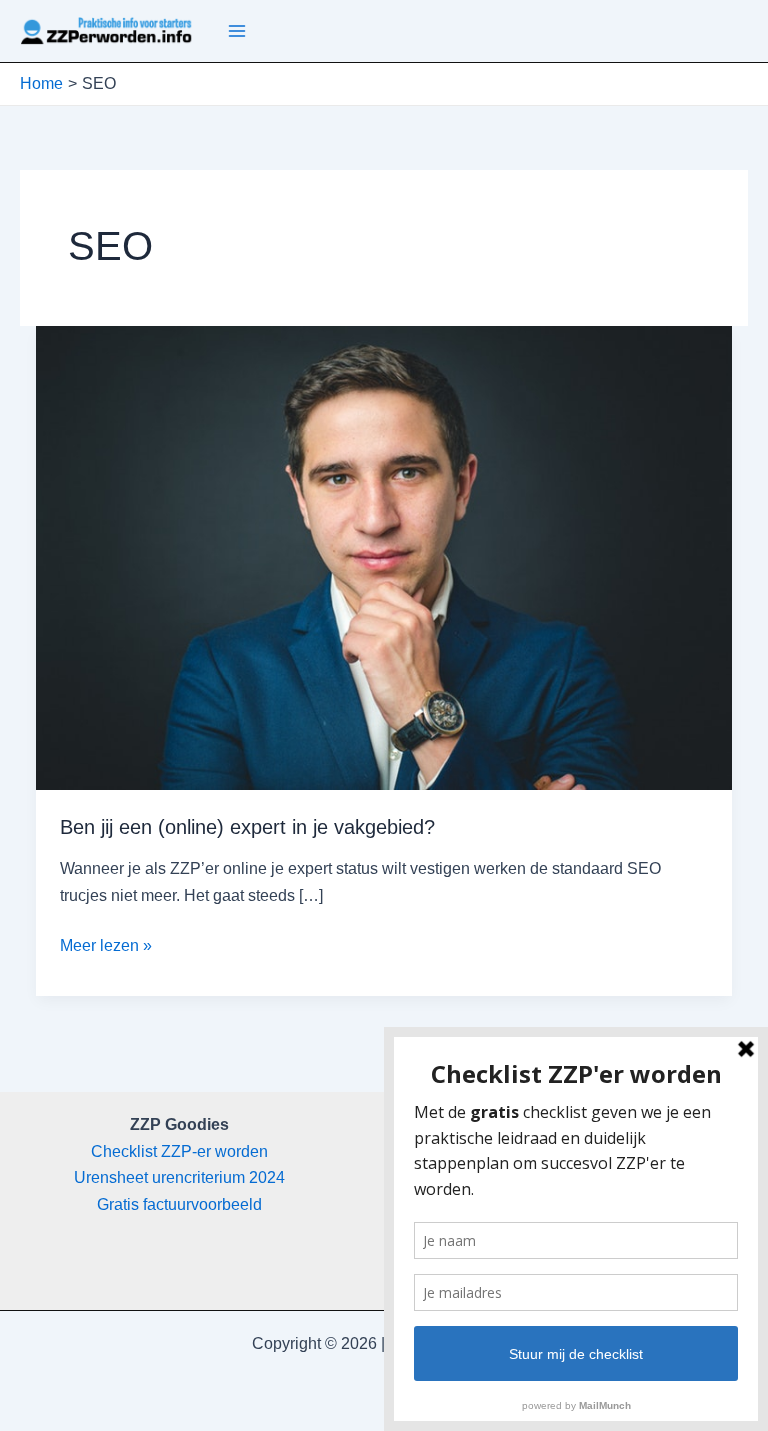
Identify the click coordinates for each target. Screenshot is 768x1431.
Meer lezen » (106, 947)
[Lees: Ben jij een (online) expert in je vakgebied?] (384, 557)
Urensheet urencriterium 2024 (179, 1177)
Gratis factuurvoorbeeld (179, 1204)
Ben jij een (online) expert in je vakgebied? (247, 827)
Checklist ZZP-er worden (179, 1151)
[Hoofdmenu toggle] (237, 31)
